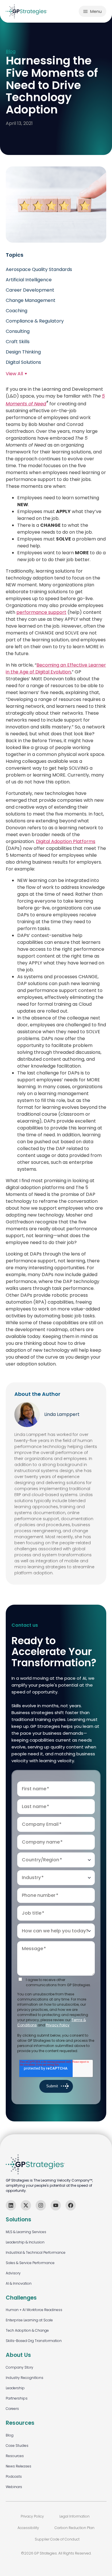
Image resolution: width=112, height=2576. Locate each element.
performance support (41, 612)
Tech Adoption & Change (27, 2330)
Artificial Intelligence (29, 280)
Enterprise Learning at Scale (29, 2320)
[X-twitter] (26, 2205)
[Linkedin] (11, 2205)
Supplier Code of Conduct (57, 2539)
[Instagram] (41, 2205)
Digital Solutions (23, 362)
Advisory (13, 2273)
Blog (11, 52)
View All (14, 374)
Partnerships (17, 2398)
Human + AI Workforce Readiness (34, 2310)
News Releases (19, 2466)
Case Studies (17, 2446)
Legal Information (75, 2516)
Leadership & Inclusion (25, 2242)
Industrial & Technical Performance (36, 2252)
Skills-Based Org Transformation (34, 2341)
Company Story (20, 2367)
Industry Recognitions (25, 2378)
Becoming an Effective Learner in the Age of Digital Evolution (56, 668)
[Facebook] (71, 2205)
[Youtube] (56, 2205)
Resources (15, 2456)
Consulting (18, 331)
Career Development (30, 290)
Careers (12, 2409)
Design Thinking (23, 352)
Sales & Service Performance (30, 2263)
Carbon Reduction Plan (75, 2528)
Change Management (31, 300)
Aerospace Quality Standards (39, 269)
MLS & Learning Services (26, 2232)
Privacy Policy (58, 2025)
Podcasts (14, 2476)
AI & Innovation (19, 2283)
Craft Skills (18, 342)
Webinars (14, 2487)
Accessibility (28, 2528)
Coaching (17, 311)
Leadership (15, 2388)
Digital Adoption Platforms (66, 841)
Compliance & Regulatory (35, 321)
